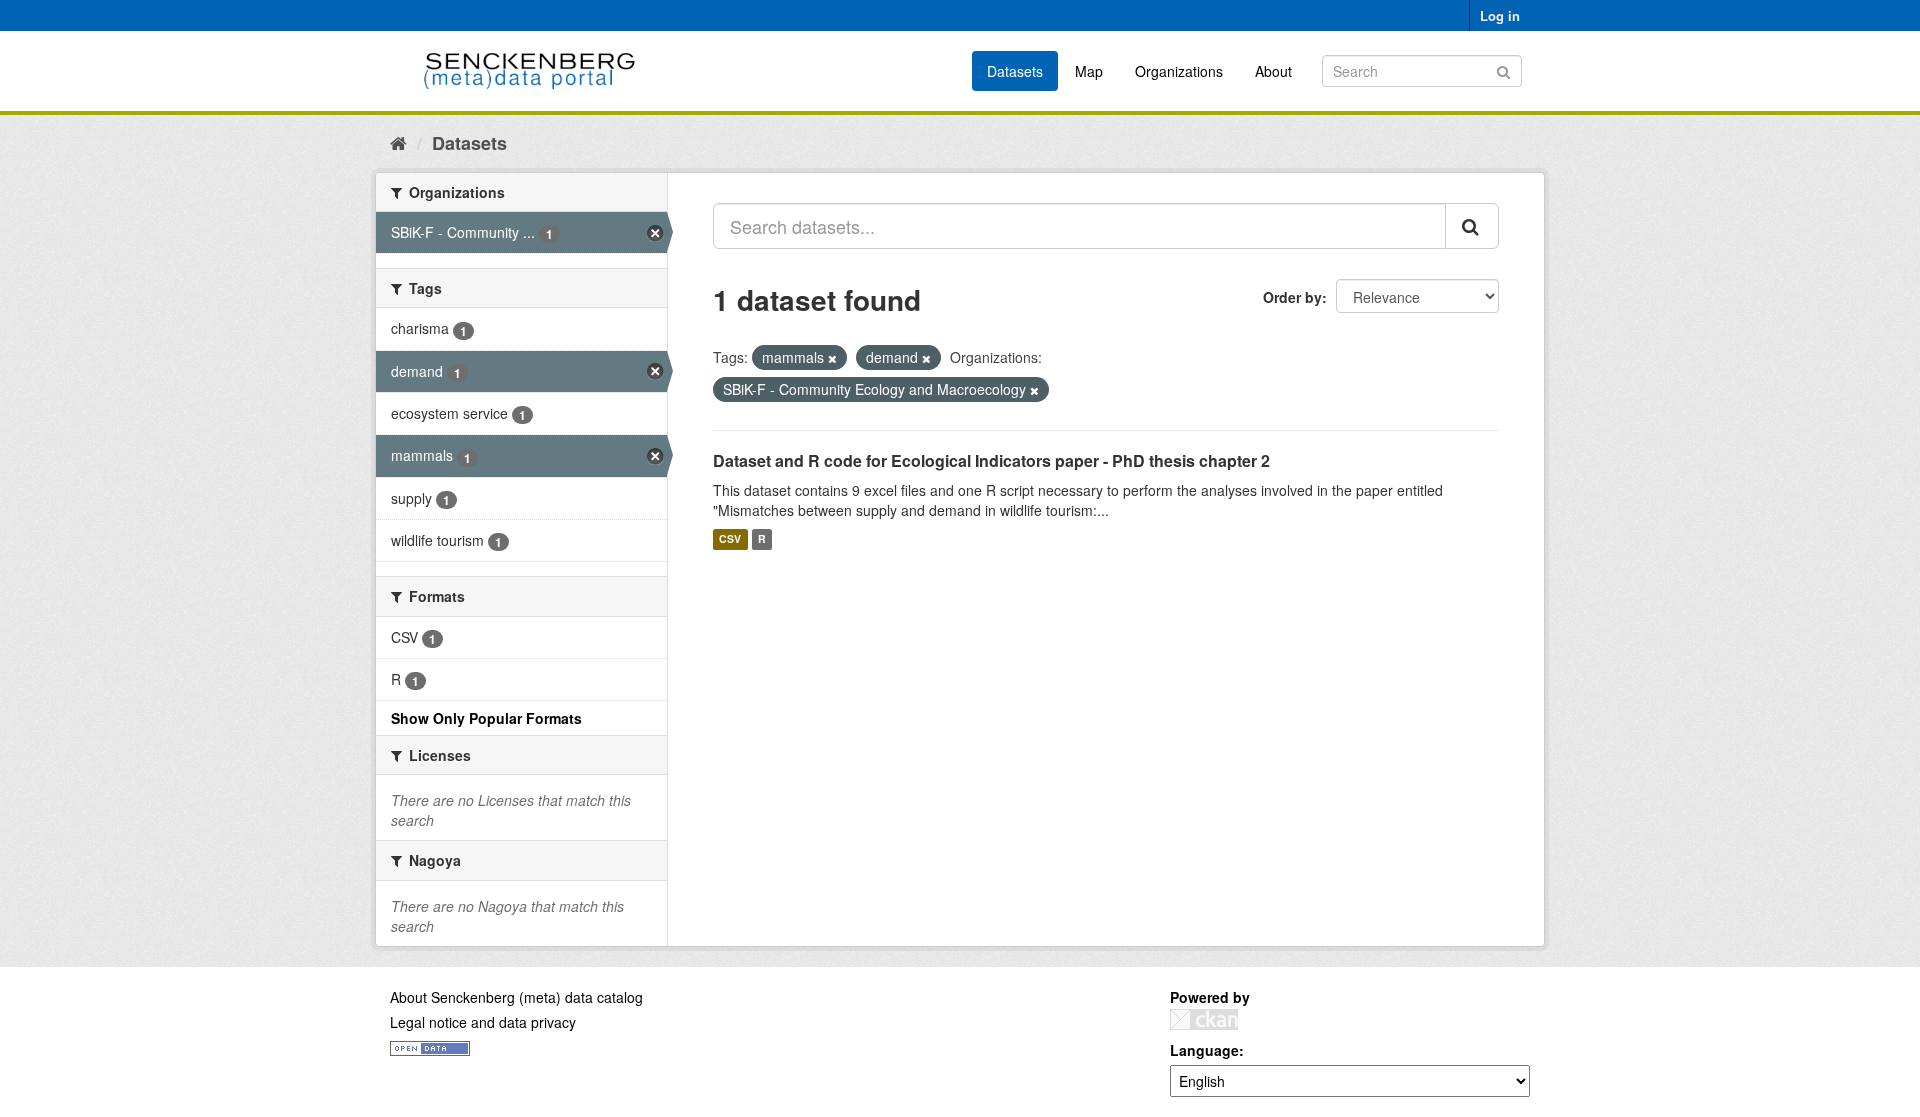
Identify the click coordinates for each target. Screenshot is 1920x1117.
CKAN (1204, 1019)
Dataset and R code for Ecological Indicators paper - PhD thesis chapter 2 (991, 460)
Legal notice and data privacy (483, 1022)
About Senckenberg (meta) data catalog (516, 997)
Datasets (1015, 71)
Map (1089, 71)
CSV (730, 539)
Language (1204, 1050)
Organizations (1179, 71)
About (1273, 71)
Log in (1500, 15)
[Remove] (832, 358)
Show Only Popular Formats (486, 718)
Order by (1292, 297)
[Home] (398, 142)
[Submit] (1503, 69)
